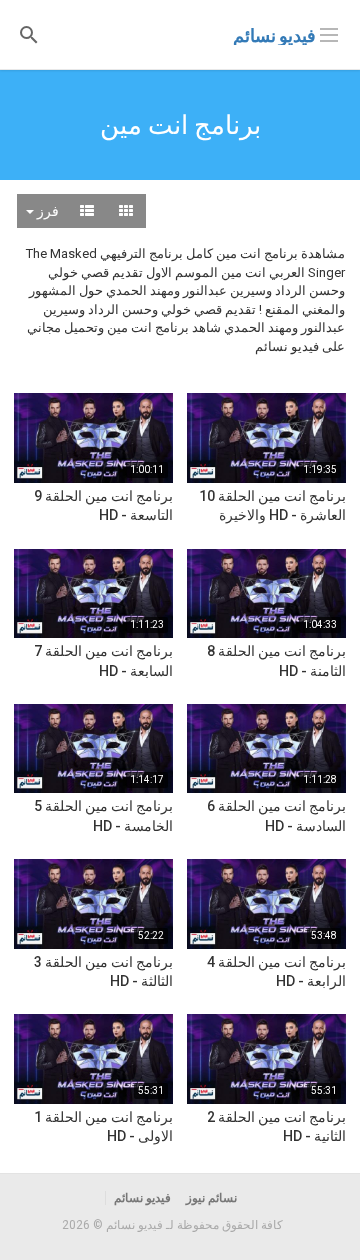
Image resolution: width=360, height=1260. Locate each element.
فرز (46, 211)
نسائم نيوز (211, 1198)
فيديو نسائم (274, 35)
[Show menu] (329, 33)
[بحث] (29, 33)
